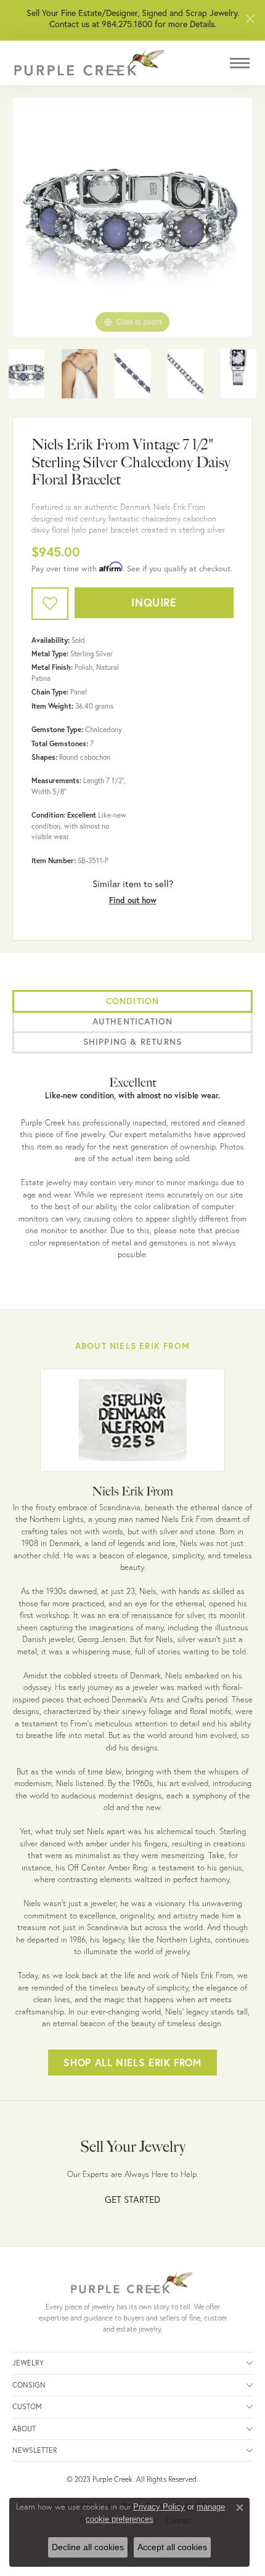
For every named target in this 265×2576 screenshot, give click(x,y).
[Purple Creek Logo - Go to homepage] (89, 63)
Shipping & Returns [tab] (133, 1042)
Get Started (132, 2200)
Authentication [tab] (133, 1021)
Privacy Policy (159, 2507)
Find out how (133, 900)
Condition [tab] (133, 1001)
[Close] (250, 19)
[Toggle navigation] (240, 63)
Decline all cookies (88, 2547)
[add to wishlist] (50, 604)
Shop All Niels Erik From (132, 2062)
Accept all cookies (172, 2547)
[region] (132, 217)
